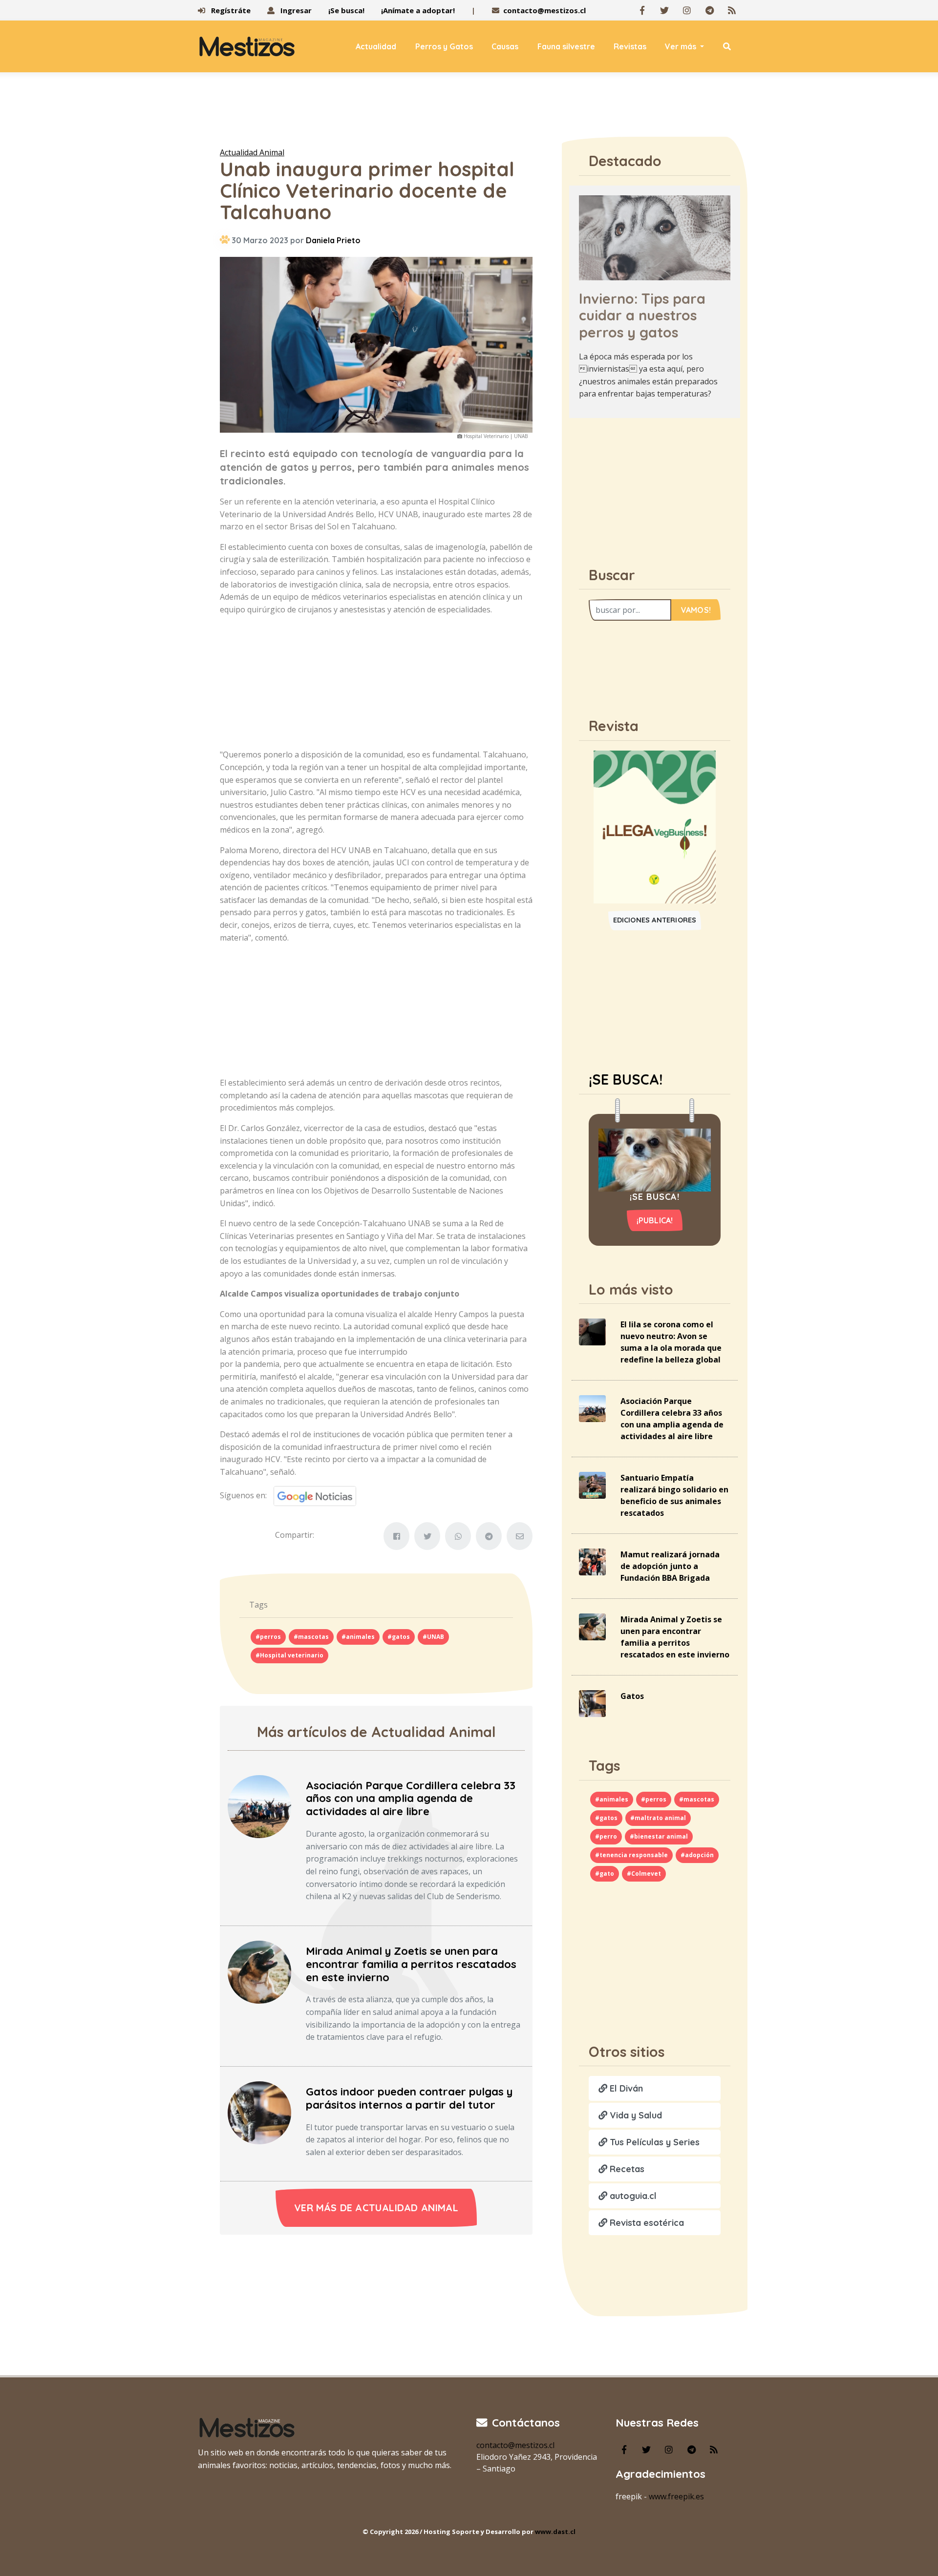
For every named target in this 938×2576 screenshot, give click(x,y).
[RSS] (732, 10)
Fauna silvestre (566, 46)
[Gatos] (592, 1703)
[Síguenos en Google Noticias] (311, 1495)
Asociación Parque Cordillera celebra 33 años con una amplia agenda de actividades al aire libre (411, 1799)
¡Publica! (655, 1220)
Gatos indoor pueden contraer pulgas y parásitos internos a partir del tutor (409, 2098)
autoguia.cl (632, 2196)
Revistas (630, 46)
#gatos (399, 1637)
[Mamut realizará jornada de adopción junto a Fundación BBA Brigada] (592, 1561)
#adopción (697, 1855)
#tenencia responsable (631, 1855)
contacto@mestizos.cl (544, 10)
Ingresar (295, 10)
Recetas (626, 2169)
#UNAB (433, 1637)
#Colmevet (644, 1874)
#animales (358, 1637)
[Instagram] (687, 10)
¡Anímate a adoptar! (418, 10)
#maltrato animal (658, 1818)
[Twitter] (664, 10)
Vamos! (696, 610)
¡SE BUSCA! (626, 1079)
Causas (505, 46)
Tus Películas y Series (653, 2142)
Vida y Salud (635, 2115)
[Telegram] (709, 10)
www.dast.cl (555, 2532)
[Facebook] (642, 10)
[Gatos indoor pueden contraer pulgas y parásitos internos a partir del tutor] (259, 2112)
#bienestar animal (659, 1836)
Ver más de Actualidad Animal (376, 2208)
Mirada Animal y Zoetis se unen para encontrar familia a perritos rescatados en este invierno (411, 1964)
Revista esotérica (646, 2223)
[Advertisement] (469, 112)
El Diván (625, 2088)
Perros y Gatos (444, 46)
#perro (606, 1836)
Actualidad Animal (252, 152)
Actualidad (376, 46)
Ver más (682, 46)
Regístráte (230, 10)
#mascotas (311, 1637)
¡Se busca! (346, 10)
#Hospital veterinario (289, 1655)
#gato (605, 1874)
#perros (268, 1637)
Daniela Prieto (333, 240)
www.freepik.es (676, 2496)
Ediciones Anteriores (655, 920)
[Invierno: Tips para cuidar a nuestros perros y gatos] (655, 237)
